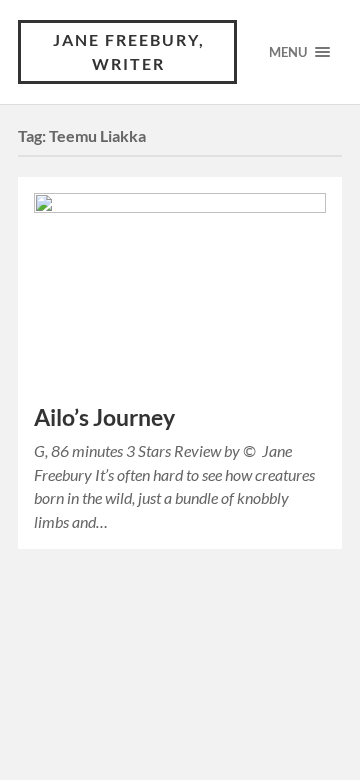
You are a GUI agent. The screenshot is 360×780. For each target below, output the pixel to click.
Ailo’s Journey (104, 417)
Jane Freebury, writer (129, 51)
